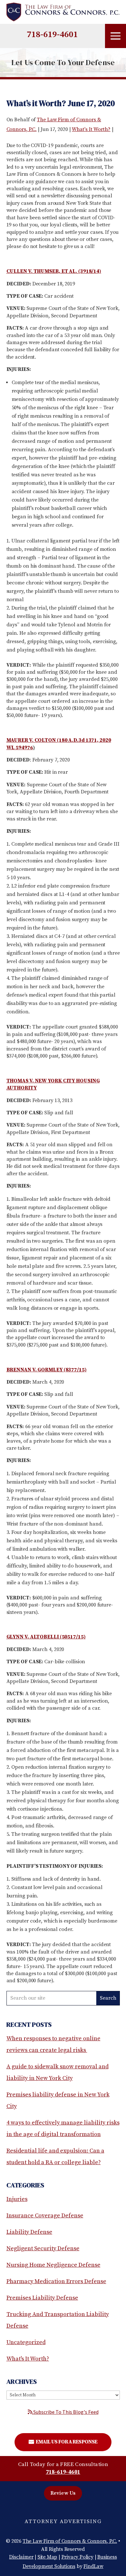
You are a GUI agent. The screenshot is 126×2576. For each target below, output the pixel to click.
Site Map (47, 2557)
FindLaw (93, 2566)
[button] (115, 36)
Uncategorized (26, 2342)
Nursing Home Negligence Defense (53, 2265)
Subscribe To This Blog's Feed (65, 2412)
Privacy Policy (77, 2557)
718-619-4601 (52, 35)
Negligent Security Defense (43, 2248)
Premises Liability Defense (42, 2298)
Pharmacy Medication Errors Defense (56, 2281)
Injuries (17, 2199)
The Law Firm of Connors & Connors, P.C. (70, 2541)
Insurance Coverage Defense (45, 2216)
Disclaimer (21, 2557)
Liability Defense (29, 2232)
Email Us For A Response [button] (66, 2442)
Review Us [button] (63, 2493)
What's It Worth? (91, 129)
